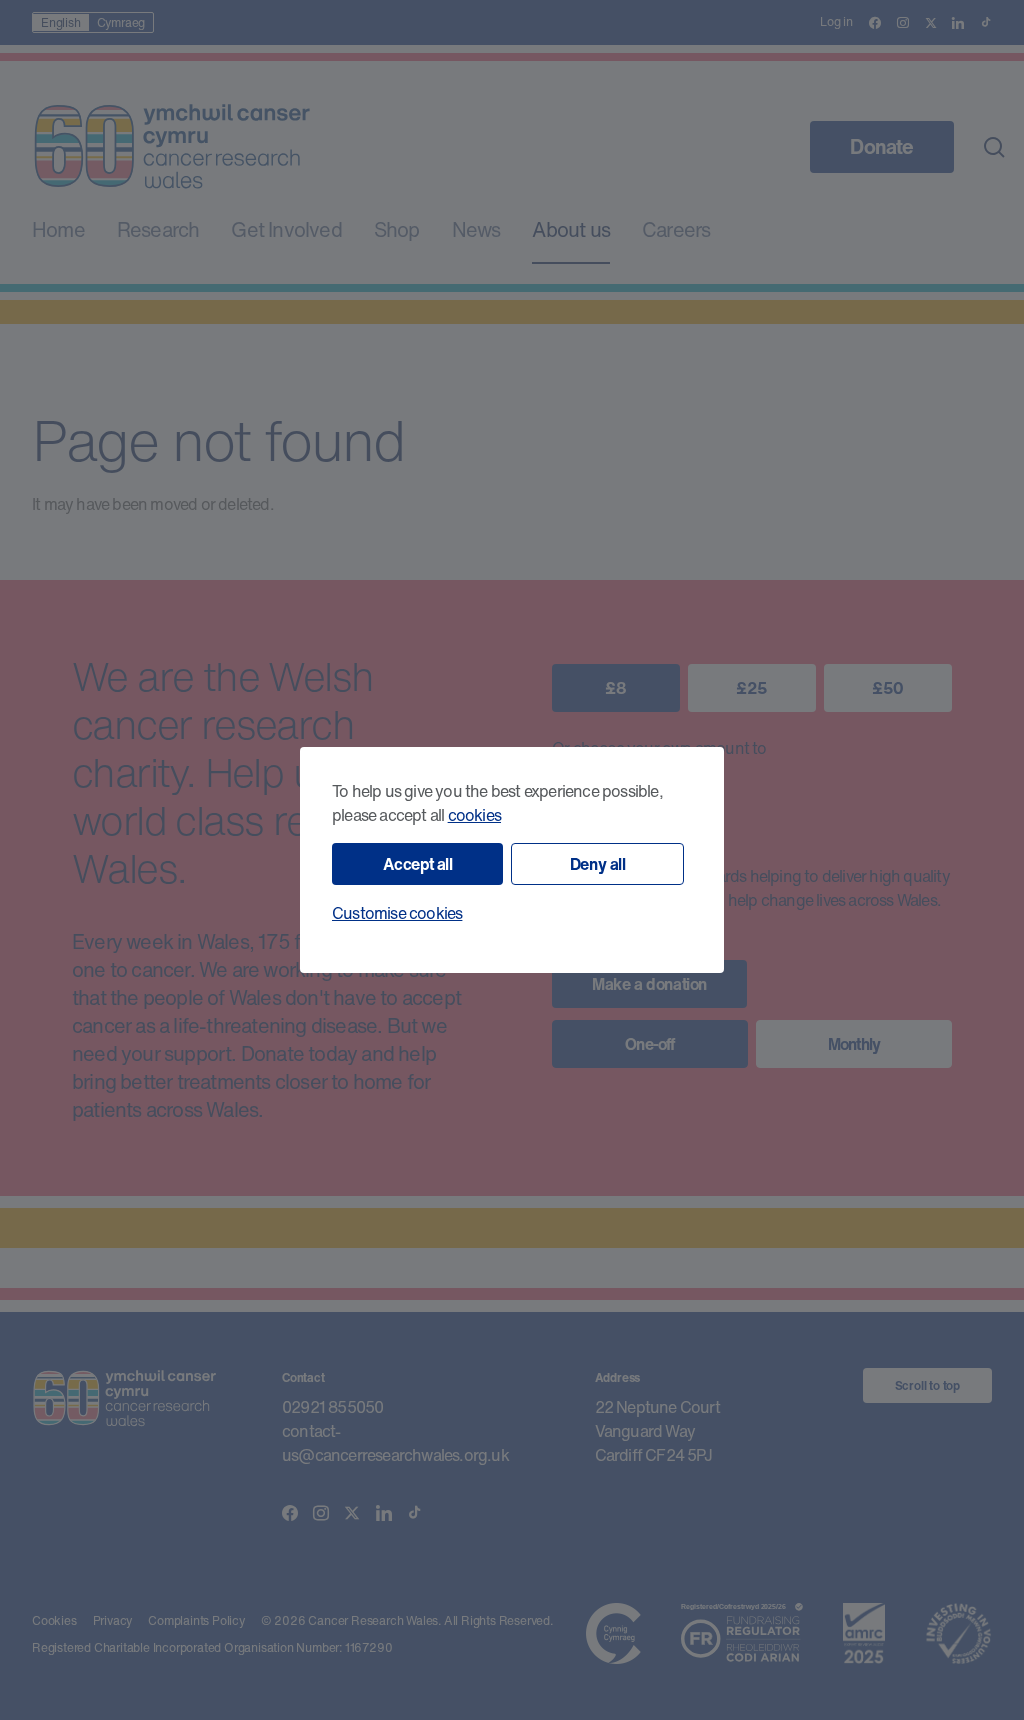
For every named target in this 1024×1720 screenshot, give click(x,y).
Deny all (598, 864)
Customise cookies (397, 913)
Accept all (418, 864)
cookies (474, 815)
